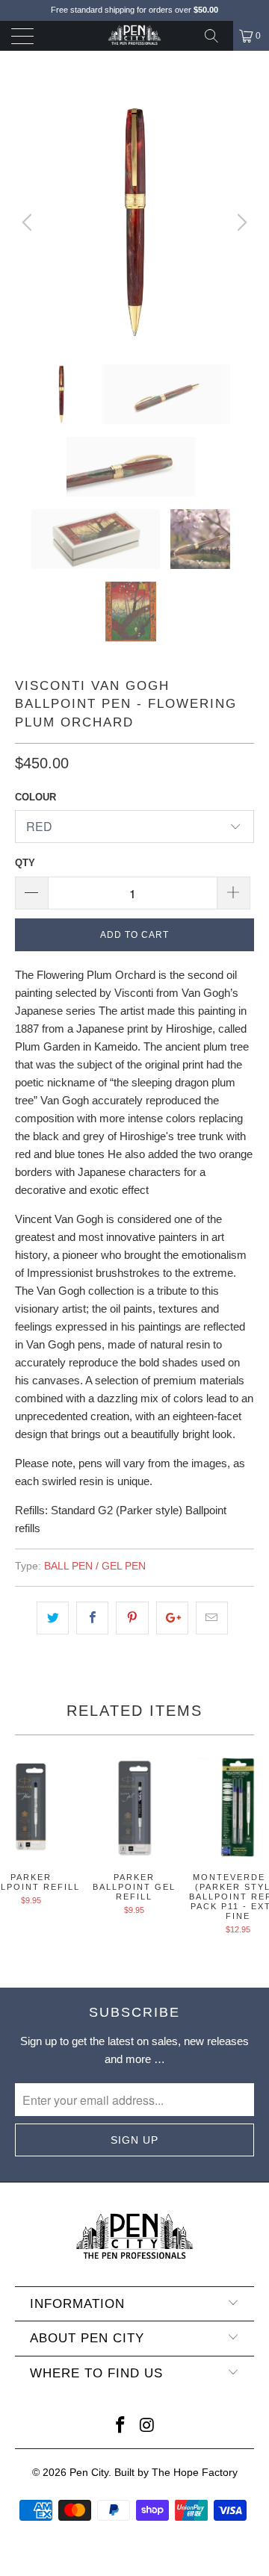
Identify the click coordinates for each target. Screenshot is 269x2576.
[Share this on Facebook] (92, 1618)
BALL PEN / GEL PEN (95, 1566)
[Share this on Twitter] (53, 1618)
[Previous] (29, 223)
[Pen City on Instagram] (147, 2426)
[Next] (240, 223)
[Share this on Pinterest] (132, 1618)
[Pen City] (134, 36)
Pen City (89, 2472)
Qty (25, 863)
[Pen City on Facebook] (120, 2426)
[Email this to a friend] (212, 1618)
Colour (35, 797)
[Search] (217, 36)
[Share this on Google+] (172, 1618)
